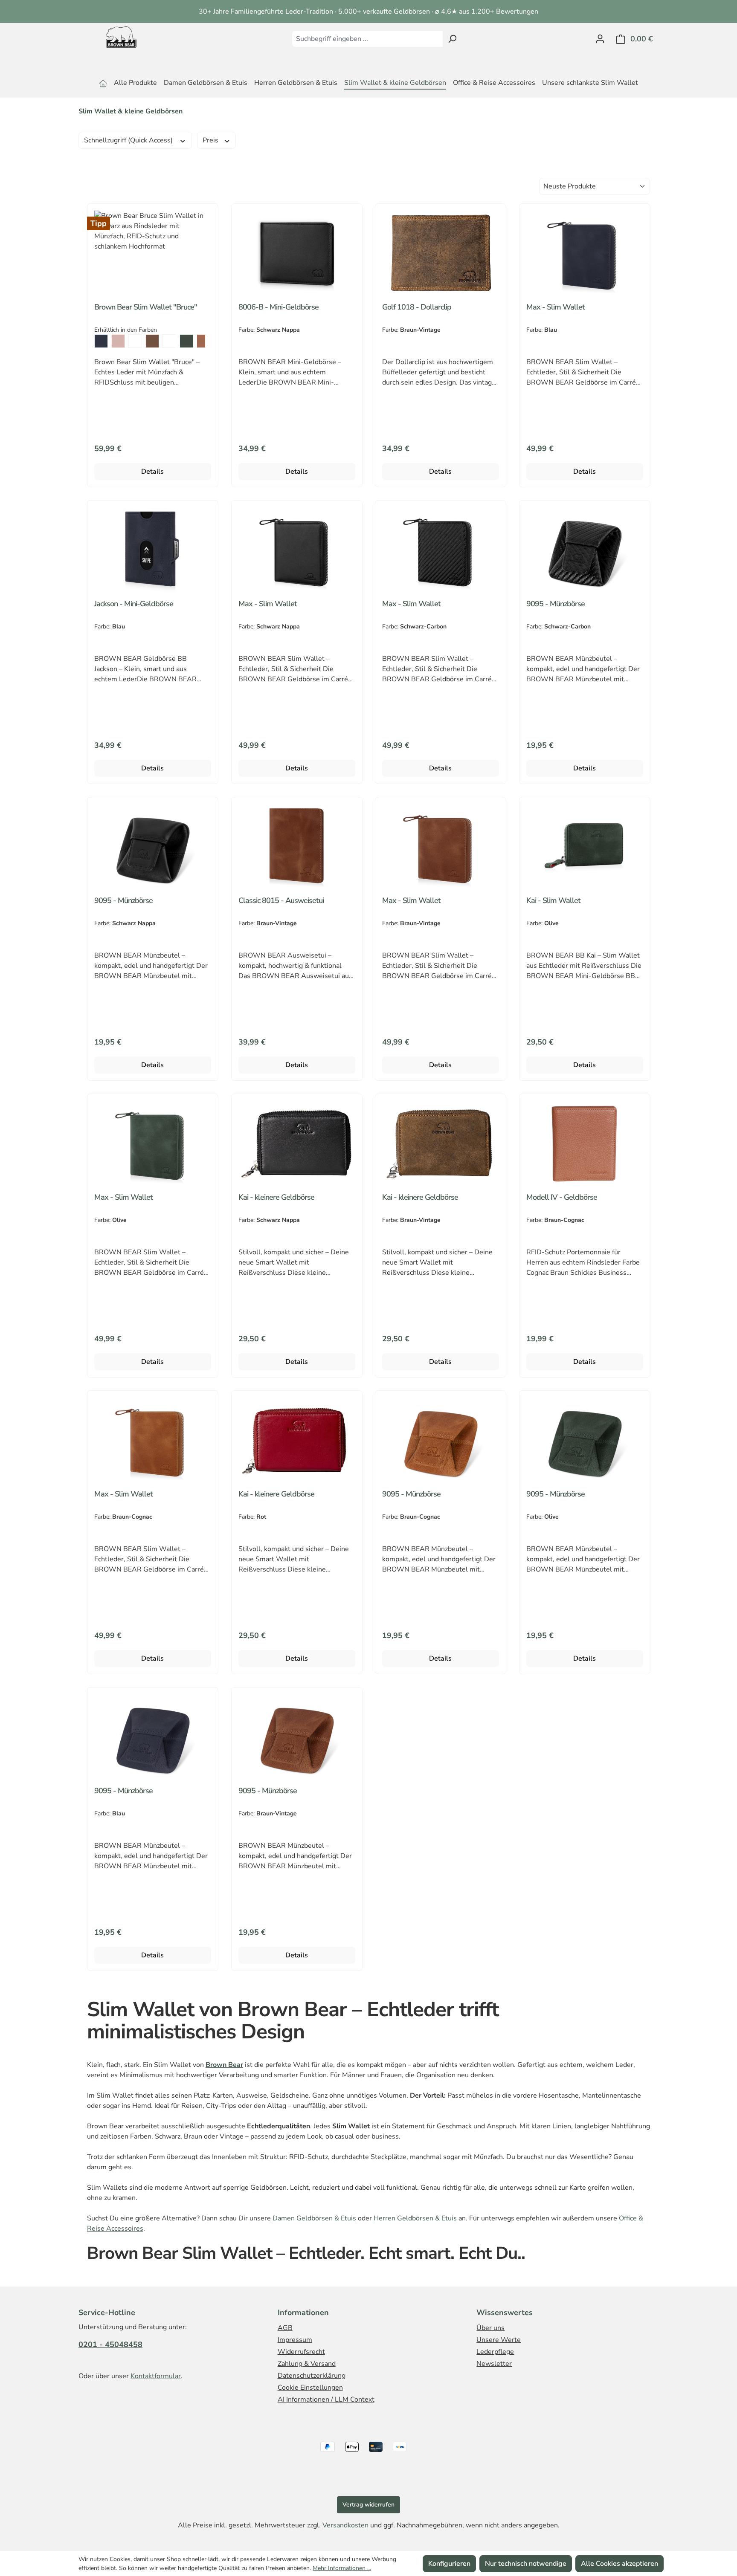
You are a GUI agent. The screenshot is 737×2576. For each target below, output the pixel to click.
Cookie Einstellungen (310, 2388)
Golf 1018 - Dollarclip (417, 307)
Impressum (295, 2340)
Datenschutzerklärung (312, 2376)
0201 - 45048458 (110, 2344)
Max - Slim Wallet (556, 307)
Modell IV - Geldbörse (562, 1197)
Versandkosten (345, 2525)
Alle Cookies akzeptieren (619, 2564)
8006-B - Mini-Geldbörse (279, 307)
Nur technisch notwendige (526, 2564)
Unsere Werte (499, 2340)
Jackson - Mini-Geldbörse (134, 604)
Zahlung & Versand (307, 2364)
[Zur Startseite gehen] (121, 37)
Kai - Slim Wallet (553, 901)
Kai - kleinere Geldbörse (276, 1197)
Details (152, 472)
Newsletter (494, 2364)
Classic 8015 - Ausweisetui (281, 901)
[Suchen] (452, 39)
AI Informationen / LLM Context (326, 2399)
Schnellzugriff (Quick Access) (129, 140)
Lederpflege (495, 2352)
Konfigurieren (449, 2564)
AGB (285, 2328)
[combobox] (367, 39)
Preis (211, 140)
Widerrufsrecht (301, 2352)
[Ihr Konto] (600, 39)
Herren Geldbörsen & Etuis (415, 2218)
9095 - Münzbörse (556, 604)
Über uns (490, 2328)
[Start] (103, 84)
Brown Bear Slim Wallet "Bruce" (146, 307)
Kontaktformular (156, 2376)
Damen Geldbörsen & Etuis (314, 2218)
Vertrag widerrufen (368, 2505)
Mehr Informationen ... (342, 2568)
